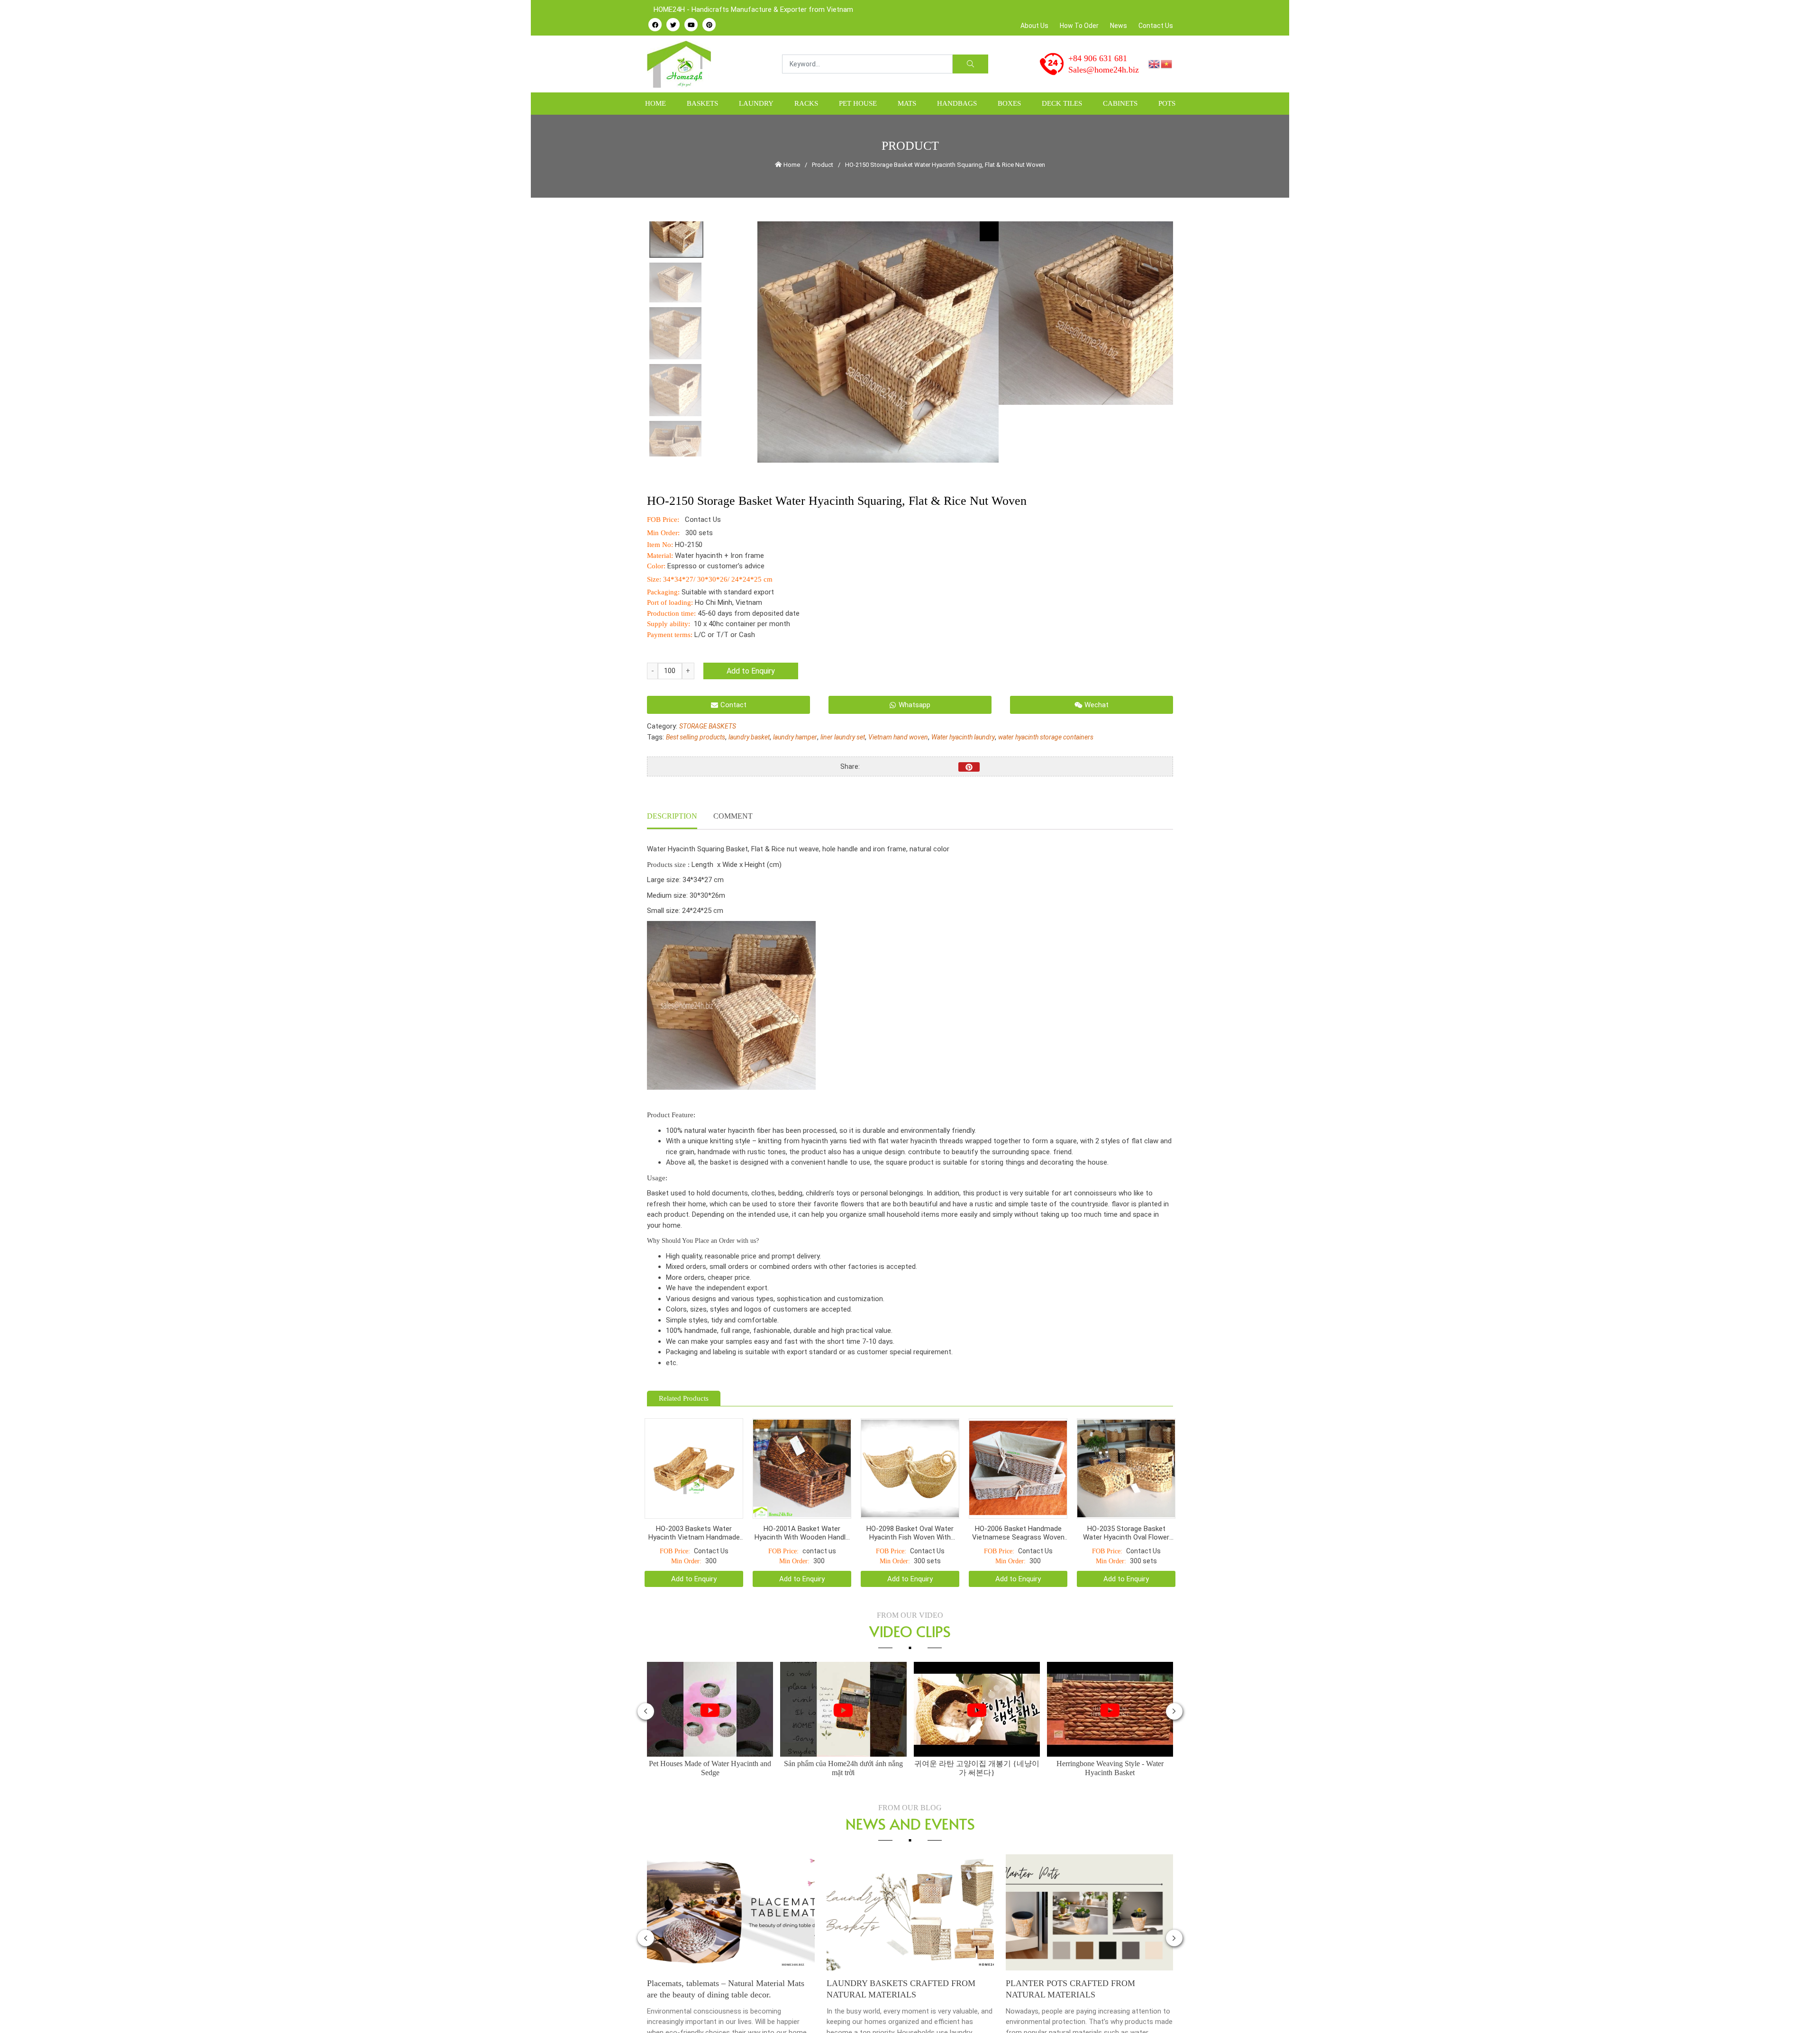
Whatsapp (915, 705)
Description (672, 816)
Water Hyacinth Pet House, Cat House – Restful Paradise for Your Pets (1089, 1965)
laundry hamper (795, 737)
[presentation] (646, 1688)
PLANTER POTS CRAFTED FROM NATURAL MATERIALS (891, 1965)
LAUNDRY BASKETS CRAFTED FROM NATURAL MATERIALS (722, 1965)
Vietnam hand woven (898, 737)
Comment (733, 816)
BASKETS (702, 103)
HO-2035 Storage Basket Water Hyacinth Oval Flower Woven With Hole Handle (1126, 1509)
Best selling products (696, 737)
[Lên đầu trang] (1799, 2010)
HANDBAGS (957, 103)
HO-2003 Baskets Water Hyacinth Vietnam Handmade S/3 (694, 1509)
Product (823, 165)
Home (655, 103)
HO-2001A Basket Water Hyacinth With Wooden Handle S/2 (802, 1509)
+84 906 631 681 (1098, 58)
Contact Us (1156, 26)
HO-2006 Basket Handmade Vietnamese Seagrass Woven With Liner (1018, 1509)
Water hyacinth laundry (963, 737)
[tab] (672, 817)
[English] (1155, 64)
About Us (1034, 26)
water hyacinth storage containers (1046, 737)
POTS (1167, 103)
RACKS (806, 103)
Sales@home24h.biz (1104, 70)
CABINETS (1120, 103)
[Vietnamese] (1167, 64)
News (1119, 26)
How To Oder (1079, 26)
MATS (907, 103)
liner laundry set (843, 737)
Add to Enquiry (751, 671)
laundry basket (749, 737)
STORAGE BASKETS (708, 726)
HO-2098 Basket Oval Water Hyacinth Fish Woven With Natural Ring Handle (910, 1509)
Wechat (1097, 705)
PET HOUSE (858, 103)
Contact (733, 705)
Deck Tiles (1062, 103)
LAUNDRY (756, 103)
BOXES (1009, 103)
